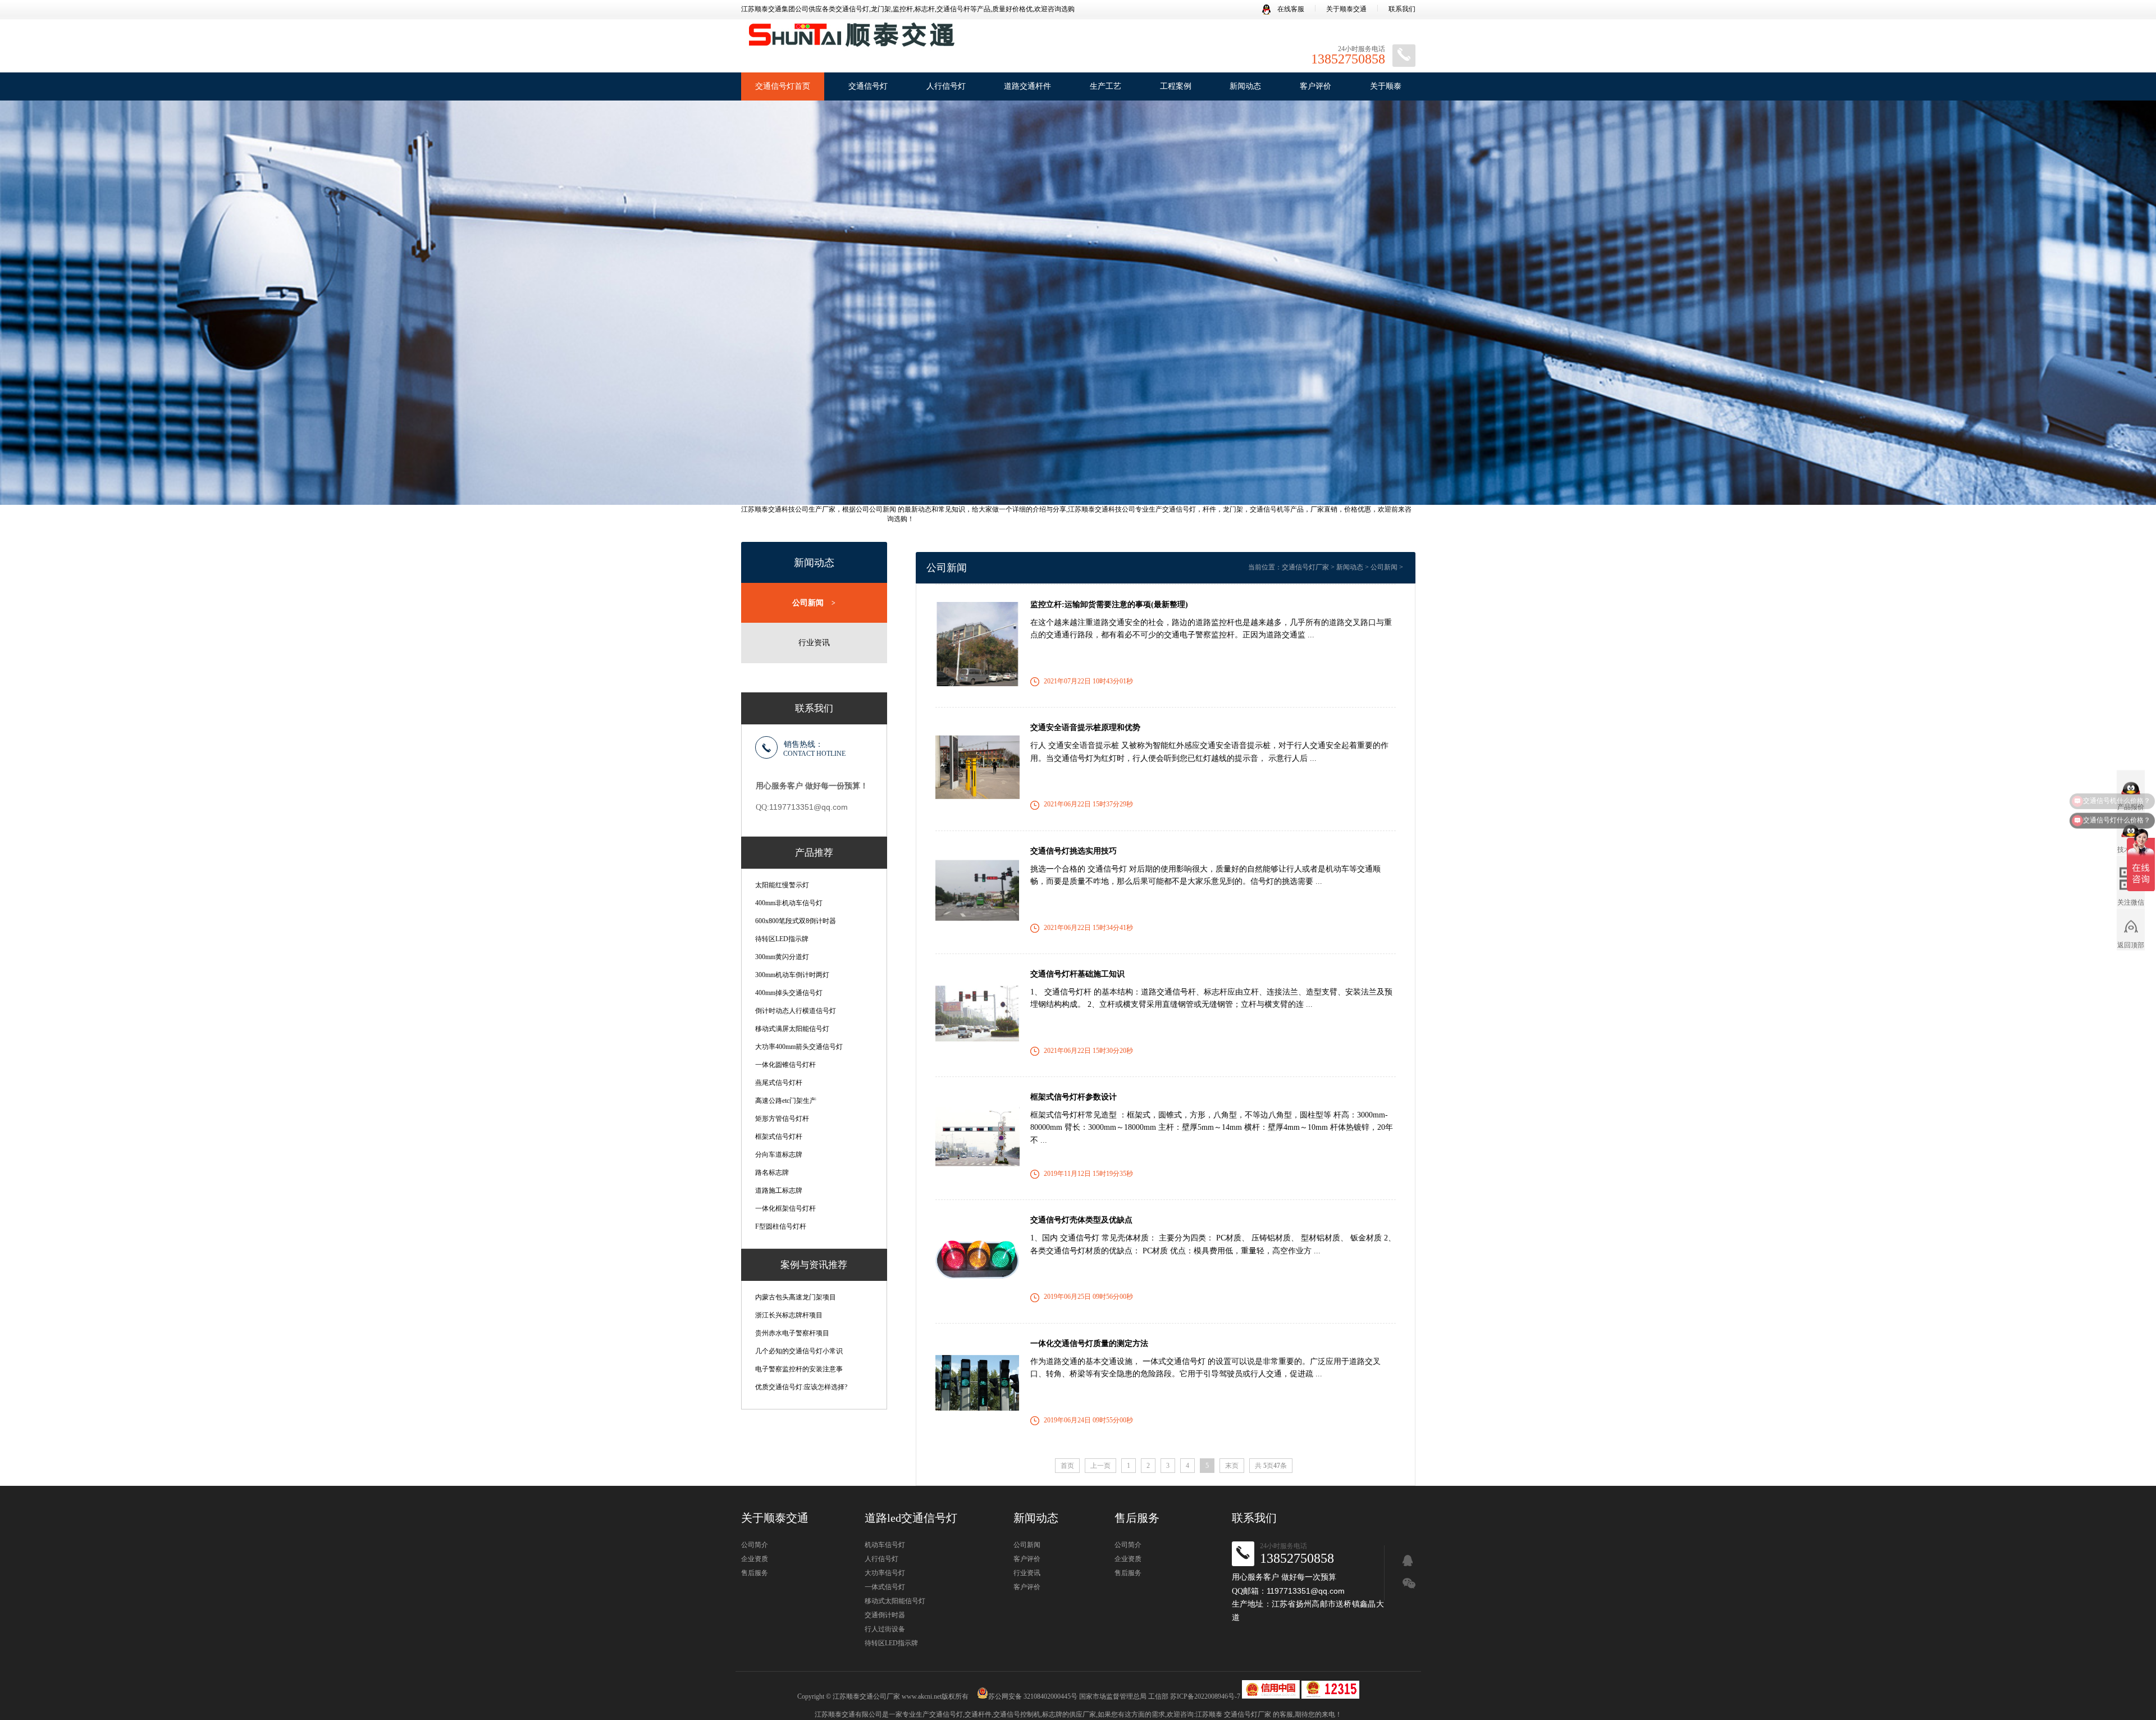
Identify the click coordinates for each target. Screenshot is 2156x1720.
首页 (1067, 1466)
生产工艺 (1106, 86)
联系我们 (1402, 9)
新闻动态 (1245, 86)
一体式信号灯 (885, 1587)
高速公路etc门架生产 (786, 1101)
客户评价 (1315, 86)
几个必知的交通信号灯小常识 (799, 1351)
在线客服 (1290, 9)
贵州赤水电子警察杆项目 (792, 1333)
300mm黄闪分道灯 (782, 957)
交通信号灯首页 (783, 86)
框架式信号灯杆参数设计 (1074, 1097)
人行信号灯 (946, 86)
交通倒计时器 (885, 1615)
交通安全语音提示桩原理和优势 (1085, 727)
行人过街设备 (885, 1629)
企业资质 (755, 1559)
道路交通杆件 (1027, 86)
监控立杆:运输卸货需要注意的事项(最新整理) (1109, 604)
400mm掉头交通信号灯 (789, 993)
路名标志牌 (772, 1172)
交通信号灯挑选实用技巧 (1074, 851)
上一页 (1100, 1466)
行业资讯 (814, 643)
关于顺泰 (1386, 86)
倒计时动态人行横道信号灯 (796, 1011)
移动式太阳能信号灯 (895, 1601)
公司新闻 (814, 603)
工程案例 (1176, 86)
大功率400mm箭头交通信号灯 (799, 1047)
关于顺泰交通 (1346, 9)
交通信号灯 (868, 86)
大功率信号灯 (885, 1573)
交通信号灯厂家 (1305, 567)
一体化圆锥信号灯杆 (785, 1065)
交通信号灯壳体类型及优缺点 (1081, 1220)
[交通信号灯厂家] (851, 39)
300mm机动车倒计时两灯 (792, 975)
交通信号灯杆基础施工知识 (1077, 974)
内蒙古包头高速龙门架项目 (796, 1297)
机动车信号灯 (885, 1545)
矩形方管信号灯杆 (782, 1119)
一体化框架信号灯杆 (785, 1208)
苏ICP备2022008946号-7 (1205, 1696)
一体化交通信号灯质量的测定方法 (1089, 1343)
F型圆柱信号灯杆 (781, 1226)
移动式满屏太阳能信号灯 (792, 1029)
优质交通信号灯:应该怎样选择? (801, 1387)
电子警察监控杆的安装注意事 (799, 1369)
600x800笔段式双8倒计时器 (796, 921)
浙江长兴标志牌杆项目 (789, 1315)
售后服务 (755, 1573)
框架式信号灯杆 (779, 1137)
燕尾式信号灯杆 (779, 1083)
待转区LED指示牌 (782, 939)
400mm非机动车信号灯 (789, 903)
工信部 (1158, 1696)
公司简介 (755, 1545)
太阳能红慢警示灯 (782, 885)
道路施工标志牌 (779, 1190)
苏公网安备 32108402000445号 (1033, 1696)
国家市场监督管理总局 (1113, 1696)
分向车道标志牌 (779, 1155)
